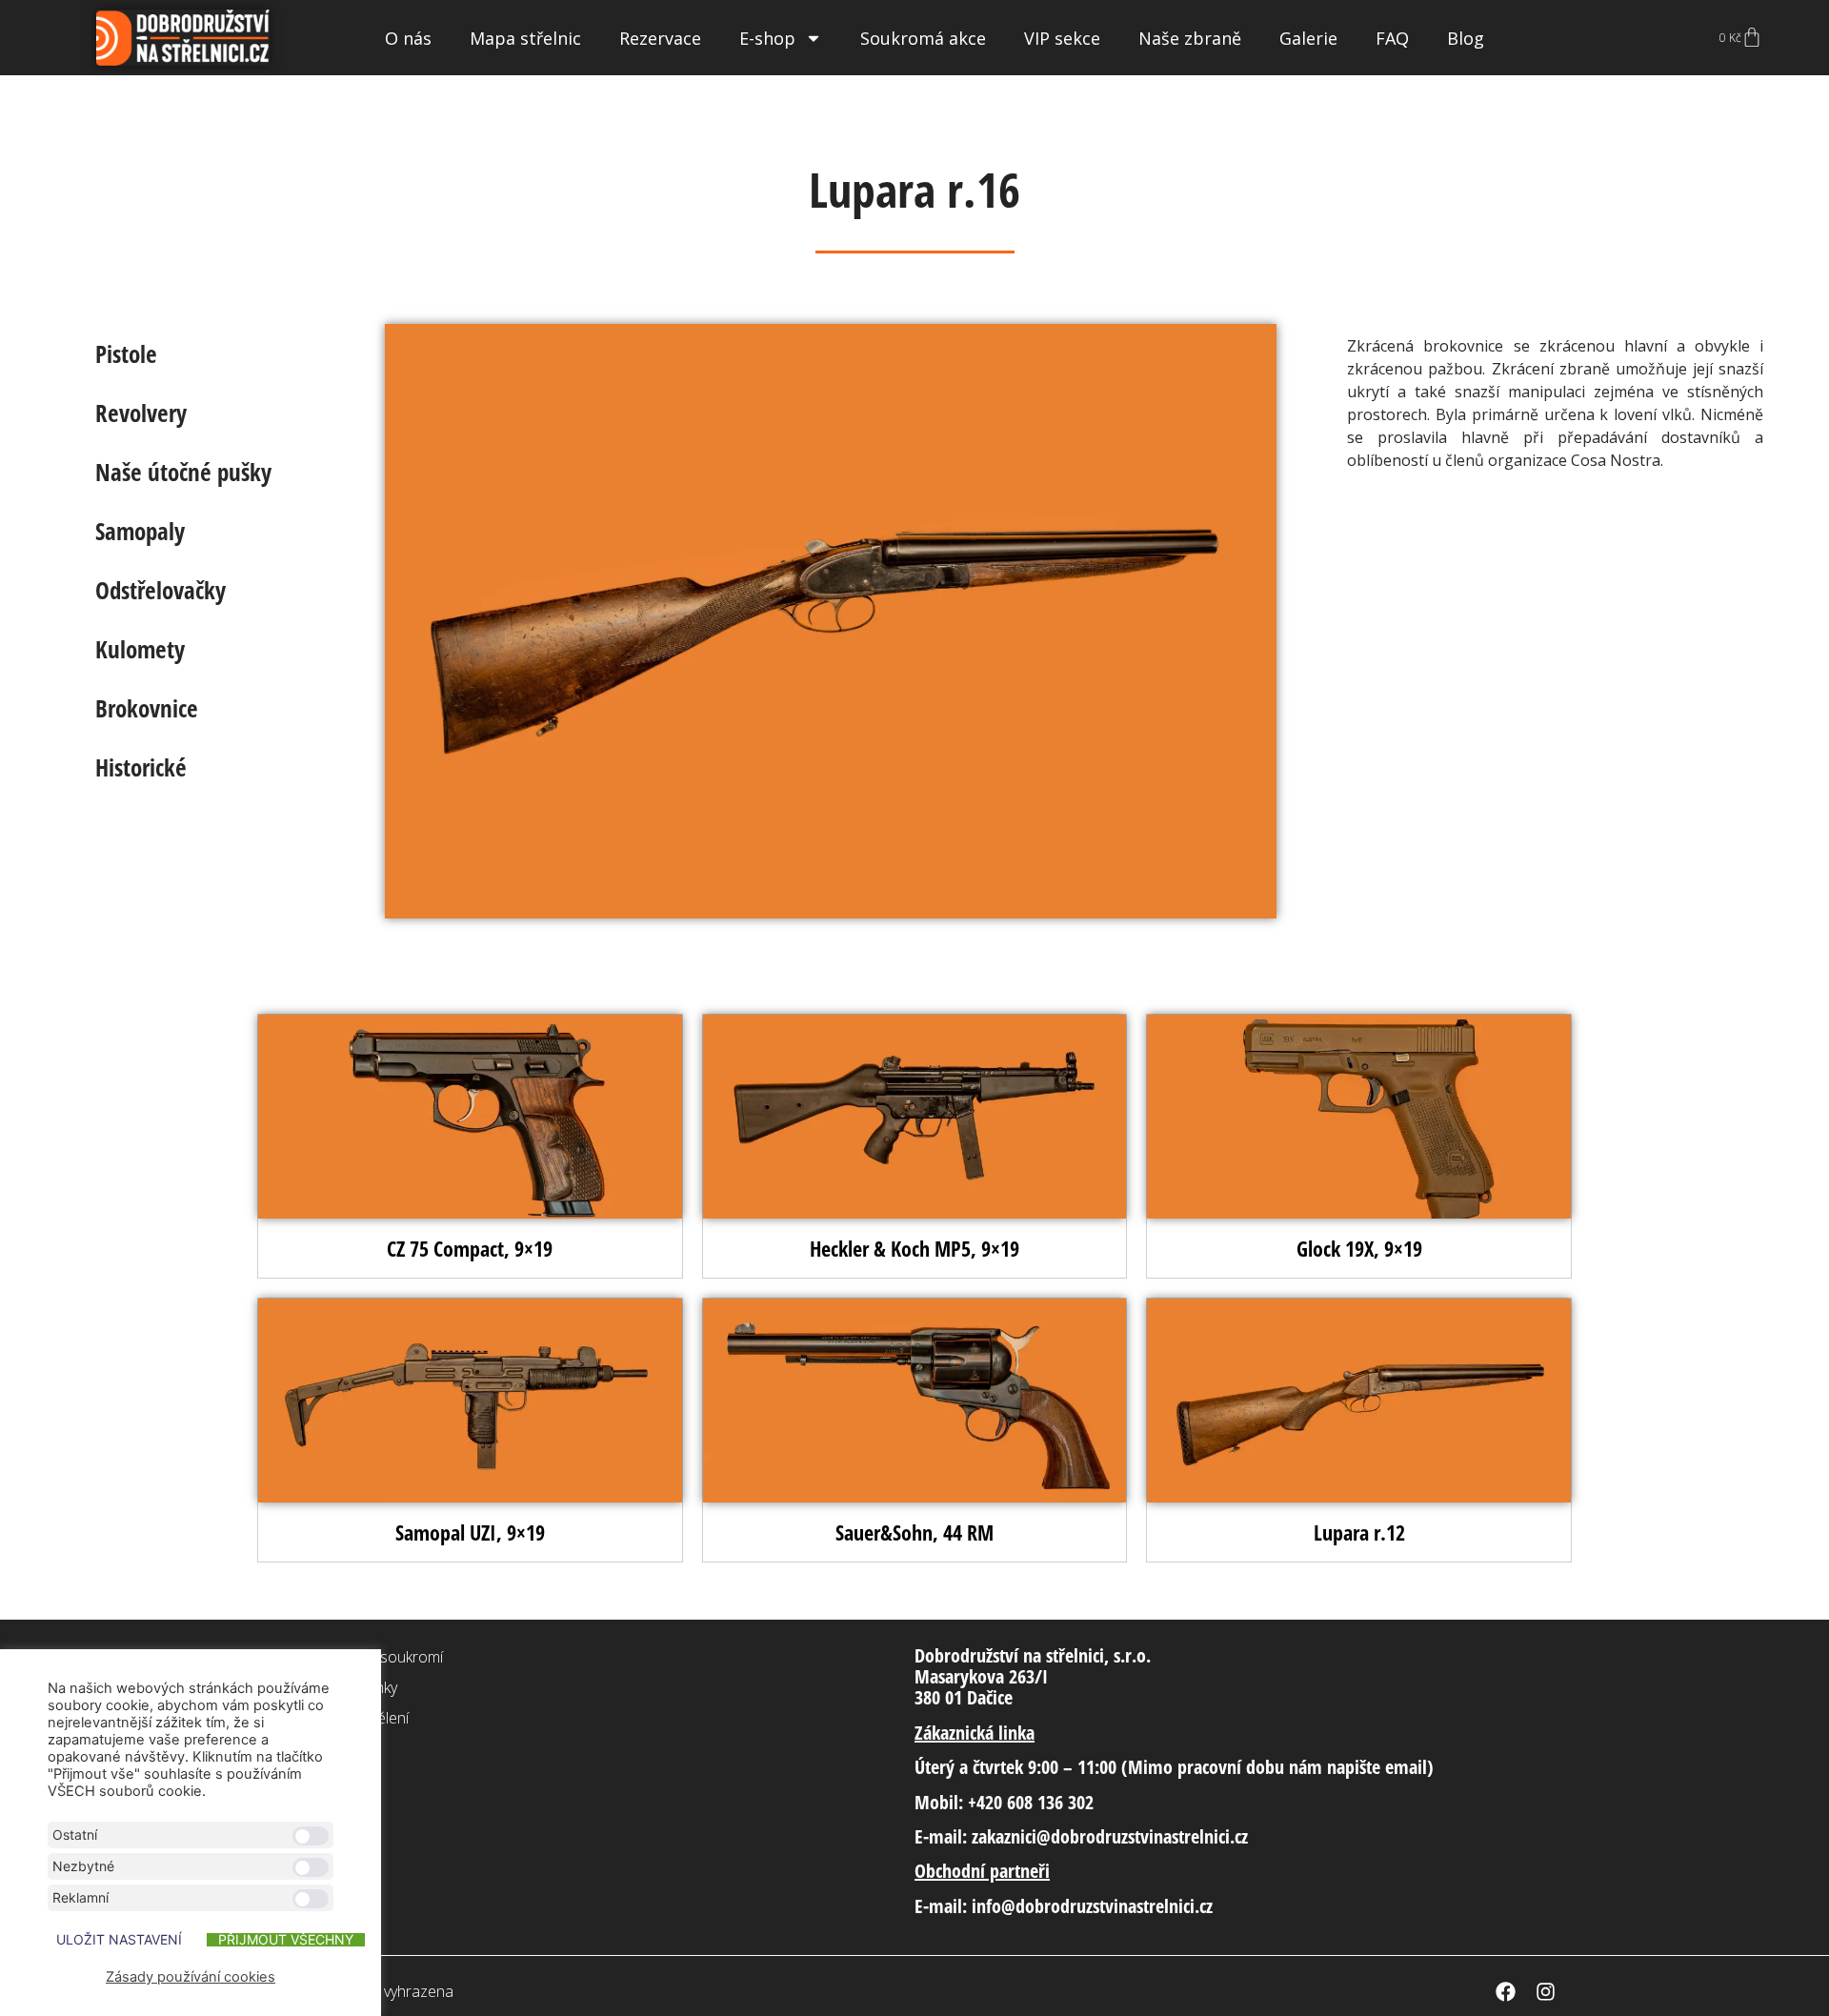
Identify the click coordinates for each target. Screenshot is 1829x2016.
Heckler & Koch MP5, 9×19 (914, 1248)
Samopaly (140, 531)
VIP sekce (1062, 38)
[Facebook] (1505, 1991)
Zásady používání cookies (191, 1977)
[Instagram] (1545, 1991)
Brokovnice (147, 708)
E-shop (767, 38)
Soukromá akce (923, 38)
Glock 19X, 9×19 (1359, 1248)
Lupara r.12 (1359, 1532)
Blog (1466, 38)
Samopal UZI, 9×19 (470, 1532)
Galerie (1308, 38)
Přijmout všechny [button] (286, 1940)
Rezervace (660, 38)
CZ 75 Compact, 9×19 (470, 1248)
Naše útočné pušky (183, 472)
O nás (408, 38)
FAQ (1392, 38)
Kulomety (140, 649)
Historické (141, 767)
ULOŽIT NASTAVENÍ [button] (119, 1940)
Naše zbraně (1190, 38)
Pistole (126, 353)
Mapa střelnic (525, 38)
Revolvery (141, 413)
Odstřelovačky (161, 590)
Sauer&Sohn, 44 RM (914, 1532)
